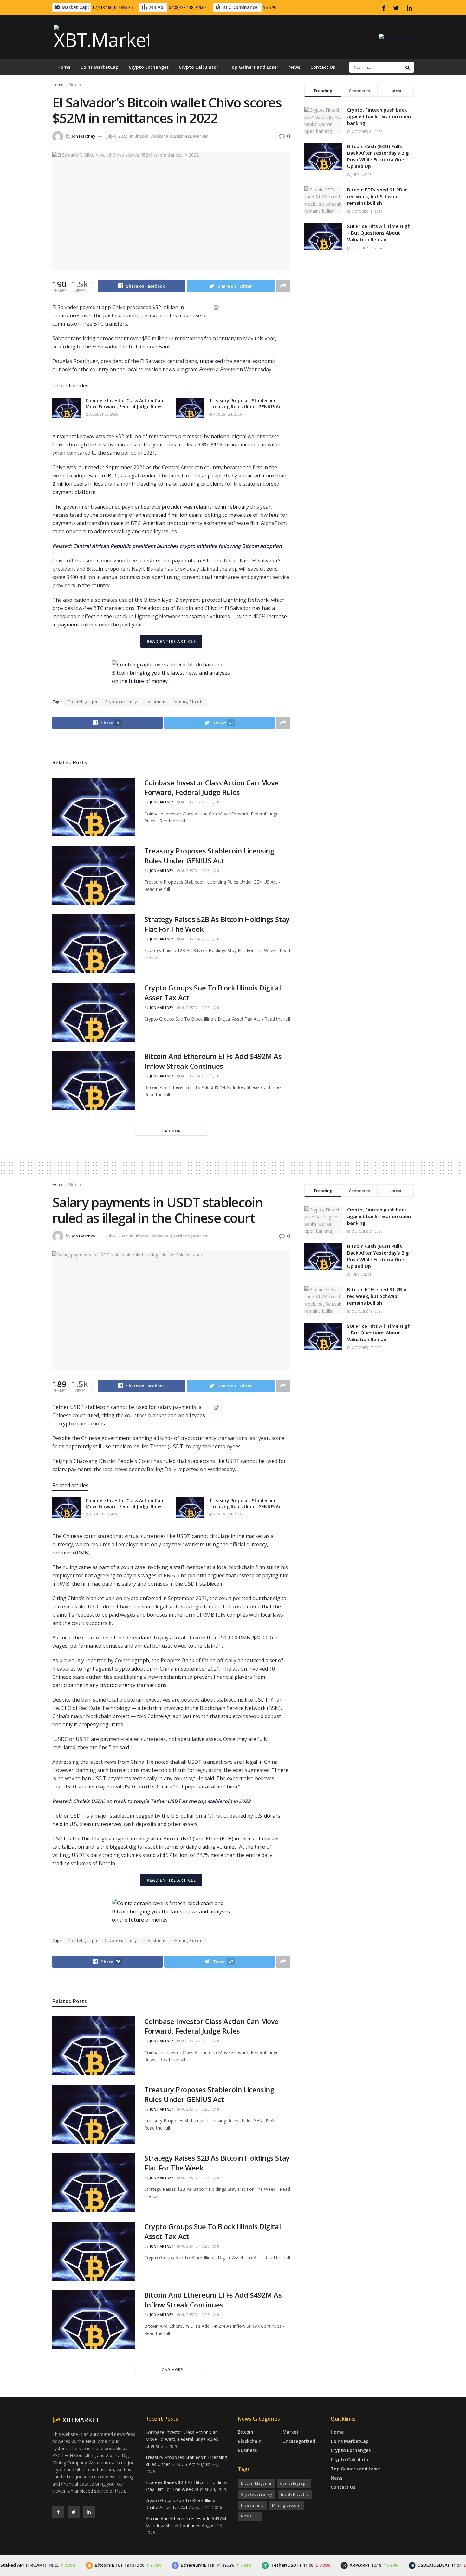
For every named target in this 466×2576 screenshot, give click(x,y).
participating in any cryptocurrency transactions (109, 1685)
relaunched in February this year (232, 507)
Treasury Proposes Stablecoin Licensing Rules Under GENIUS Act (246, 404)
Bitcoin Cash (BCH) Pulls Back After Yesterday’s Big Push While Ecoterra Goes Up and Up (378, 156)
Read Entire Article (171, 641)
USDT (176, 1446)
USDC (155, 1787)
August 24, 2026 (227, 414)
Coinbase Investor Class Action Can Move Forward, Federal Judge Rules (124, 404)
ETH (227, 1839)
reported (188, 1469)
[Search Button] (408, 67)
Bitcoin (75, 85)
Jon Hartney (84, 136)
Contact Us (323, 67)
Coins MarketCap (100, 67)
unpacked (211, 361)
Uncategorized (299, 2441)
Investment (156, 702)
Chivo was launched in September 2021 (99, 467)
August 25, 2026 (103, 414)
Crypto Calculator (199, 67)
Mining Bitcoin (189, 702)
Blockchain (161, 136)
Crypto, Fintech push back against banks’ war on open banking (379, 116)
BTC (113, 476)
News (294, 67)
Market (200, 136)
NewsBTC (250, 2516)
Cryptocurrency (121, 702)
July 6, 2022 (117, 136)
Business (183, 136)
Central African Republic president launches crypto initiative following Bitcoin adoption (177, 546)
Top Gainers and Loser (253, 67)
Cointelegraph (82, 702)
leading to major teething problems (181, 484)
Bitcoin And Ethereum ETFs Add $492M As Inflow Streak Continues (213, 1061)
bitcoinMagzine (256, 2483)
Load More (171, 1131)
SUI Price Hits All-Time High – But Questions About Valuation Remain (379, 233)
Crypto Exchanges (149, 67)
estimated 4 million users (172, 515)
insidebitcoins (295, 2494)
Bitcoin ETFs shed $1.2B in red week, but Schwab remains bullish (377, 196)
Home (64, 67)
